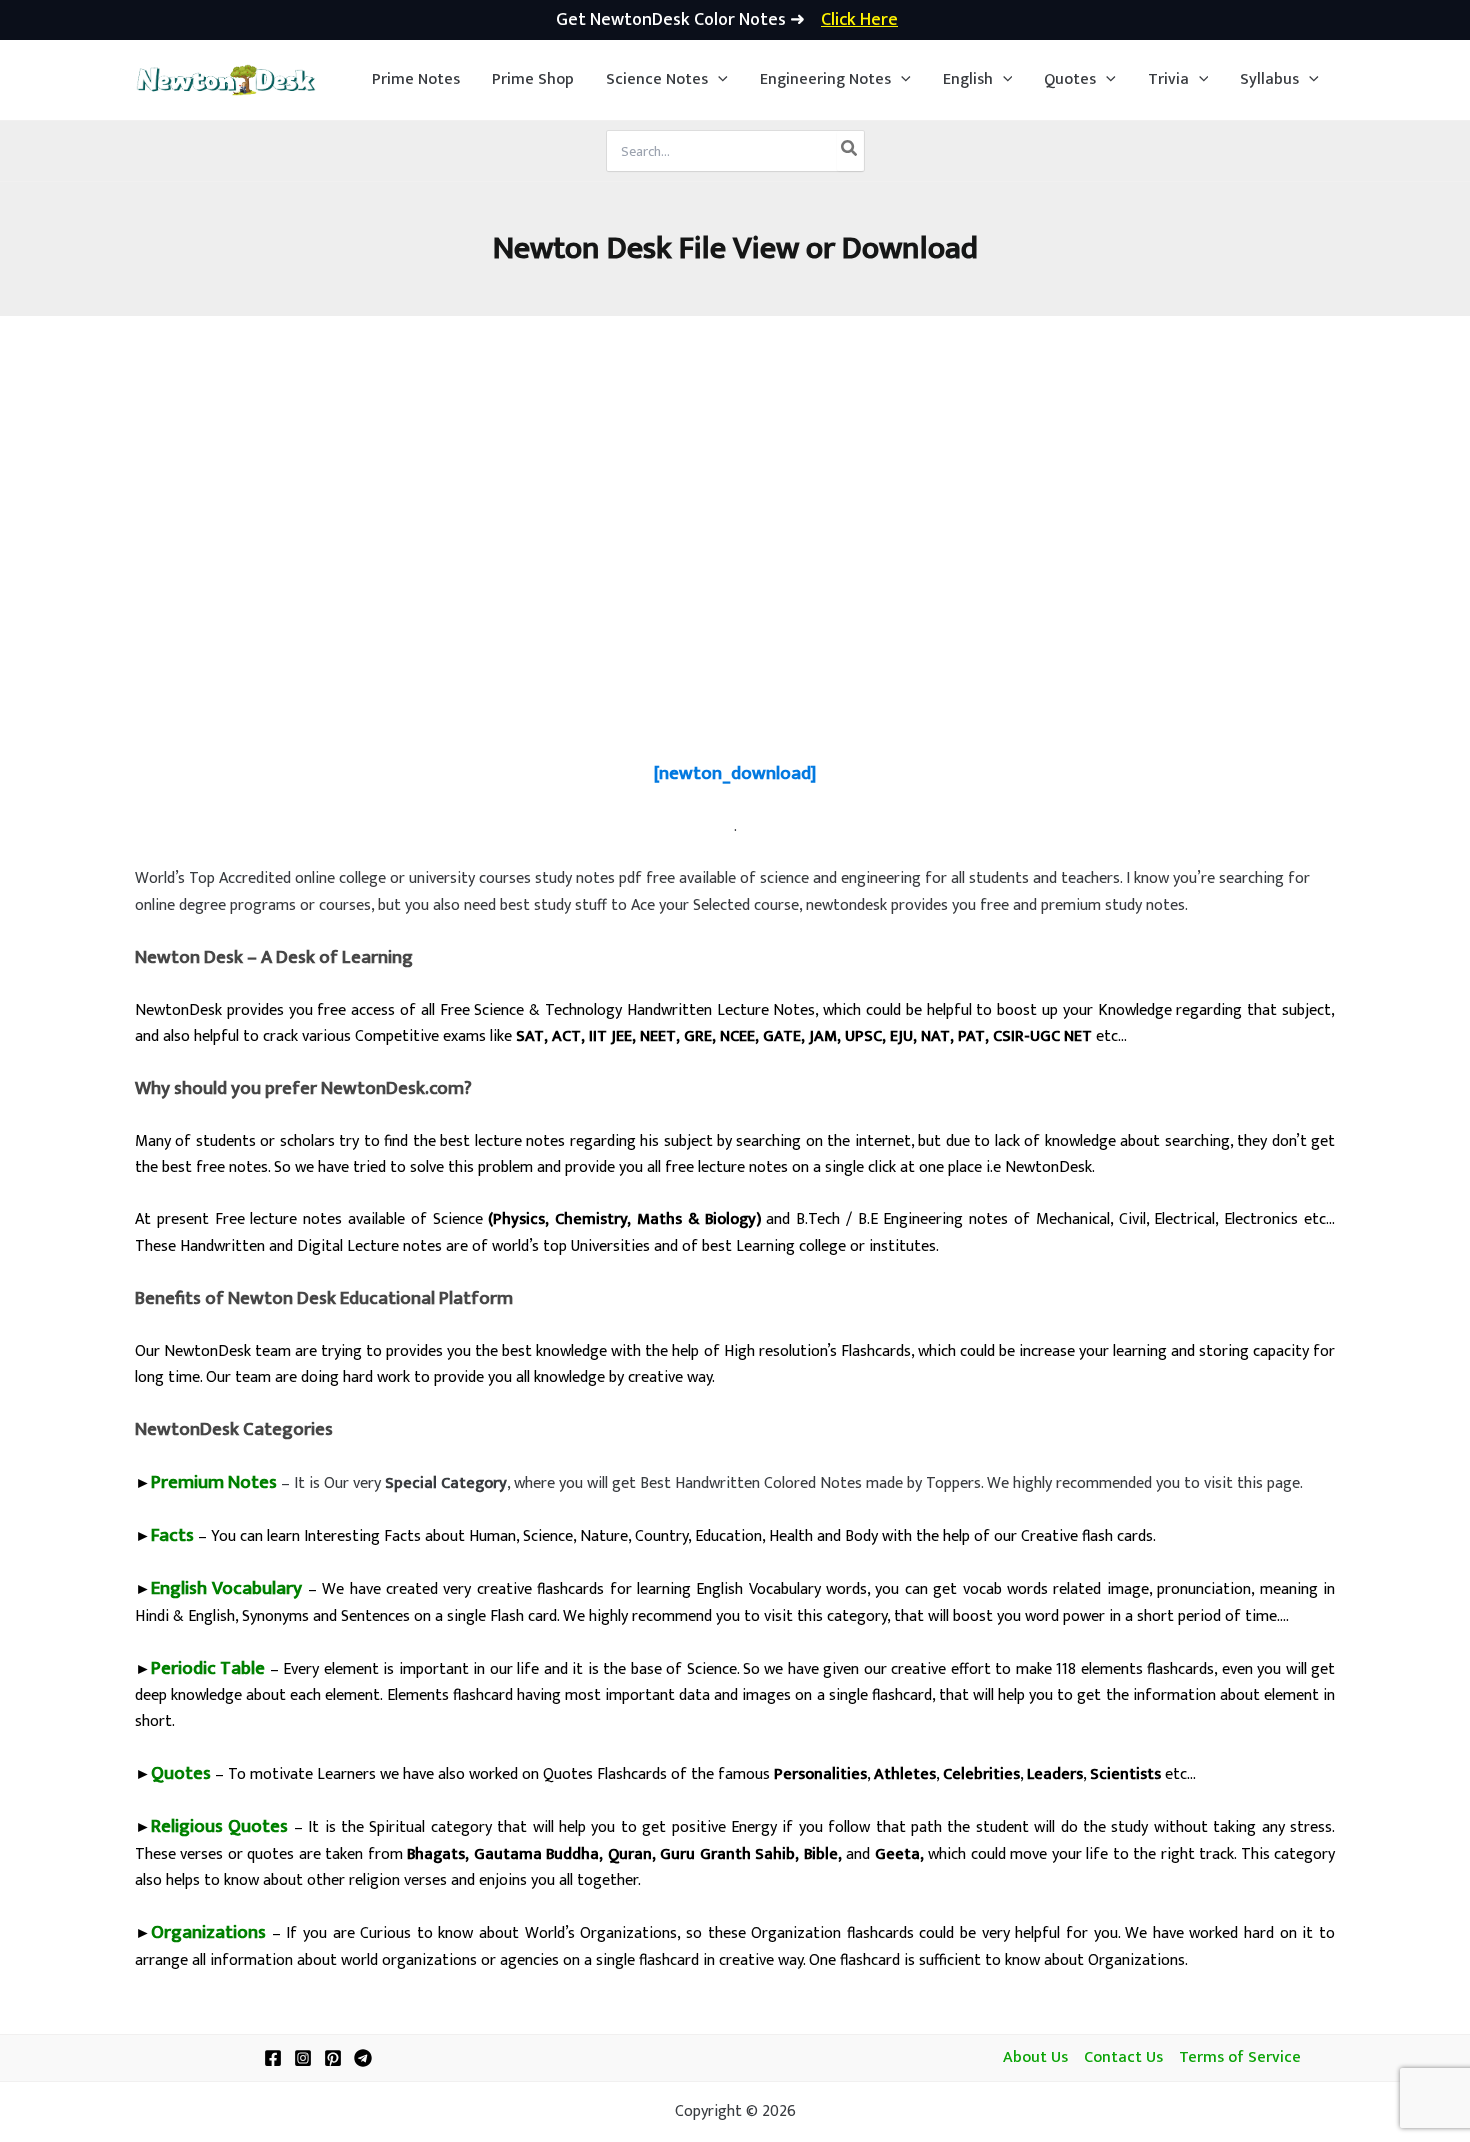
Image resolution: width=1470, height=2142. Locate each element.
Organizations (208, 1932)
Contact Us (1123, 2058)
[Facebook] (273, 2058)
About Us (1035, 2058)
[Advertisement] (735, 569)
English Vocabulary (226, 1588)
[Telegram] (363, 2058)
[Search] (850, 151)
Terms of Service (1240, 2058)
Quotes (181, 1773)
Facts (172, 1535)
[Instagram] (303, 2058)
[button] (667, 80)
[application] (718, 80)
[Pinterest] (333, 2058)
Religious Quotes (219, 1826)
